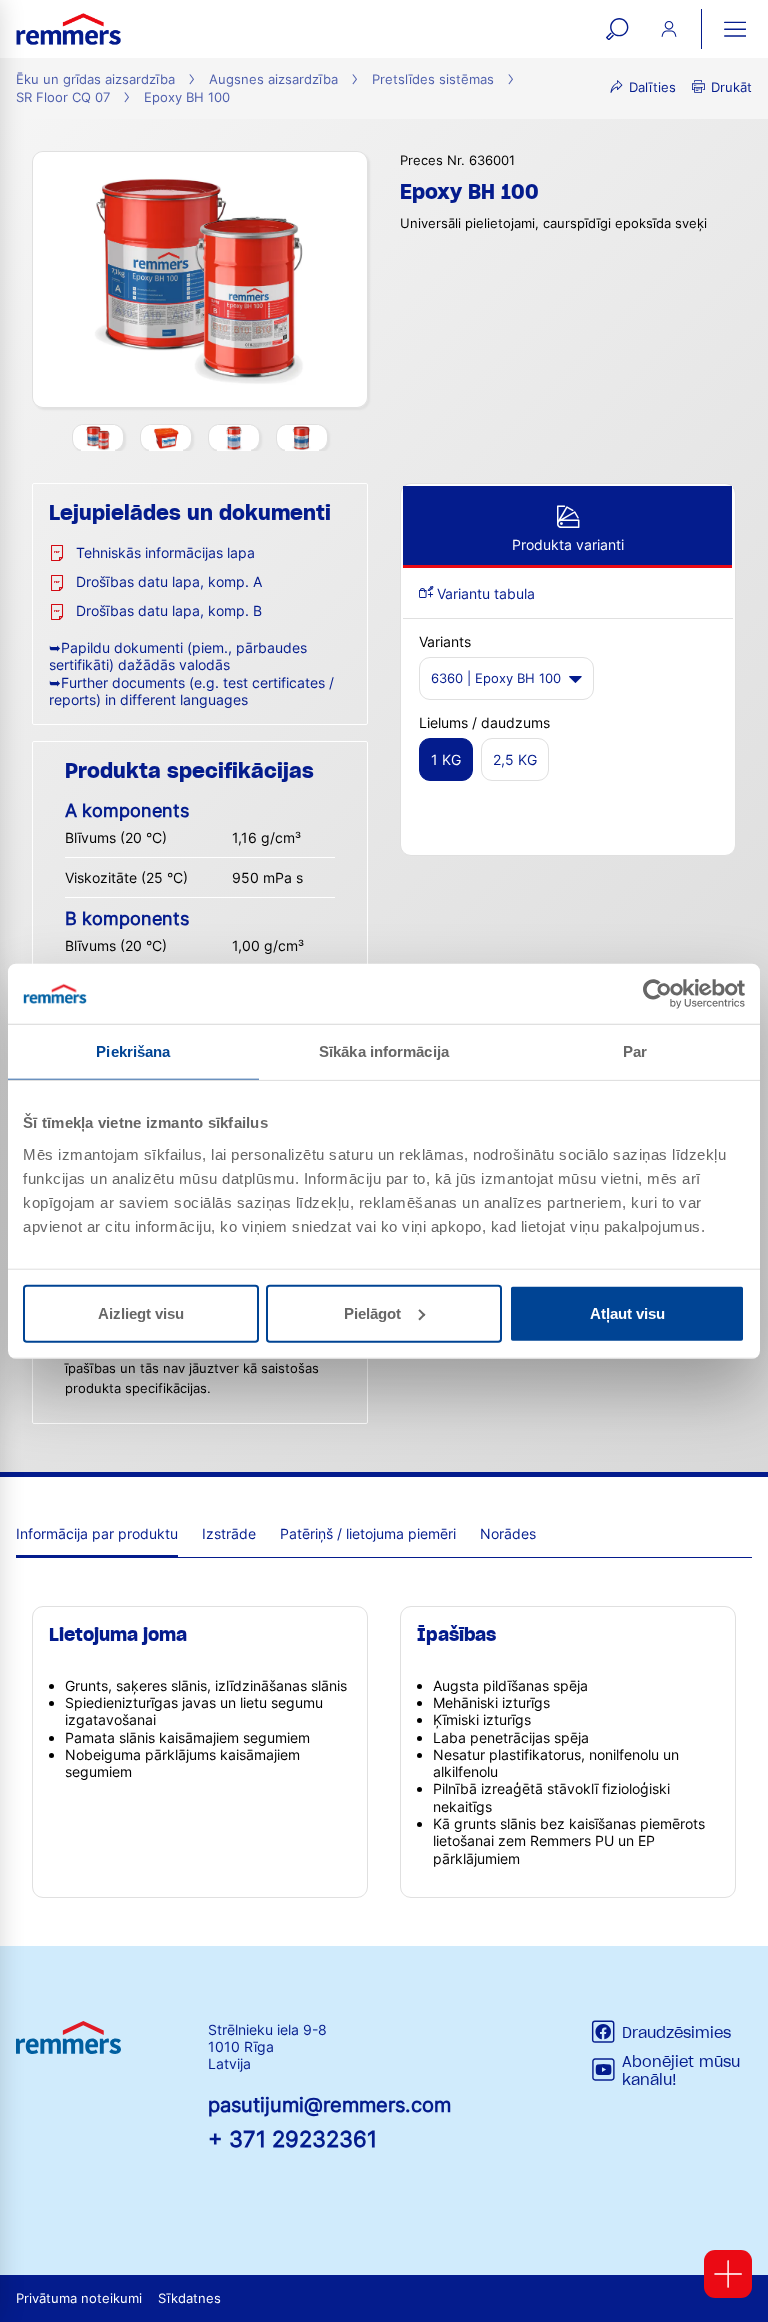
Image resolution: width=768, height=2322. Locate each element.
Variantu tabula (484, 593)
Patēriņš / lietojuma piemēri (368, 1533)
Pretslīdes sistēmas (433, 79)
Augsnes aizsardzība (273, 79)
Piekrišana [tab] (133, 1051)
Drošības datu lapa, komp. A (169, 581)
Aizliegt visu (141, 1312)
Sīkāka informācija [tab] (384, 1051)
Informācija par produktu (97, 1533)
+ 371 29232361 (292, 2138)
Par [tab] (635, 1051)
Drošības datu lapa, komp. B (169, 610)
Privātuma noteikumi (79, 2298)
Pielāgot (372, 1312)
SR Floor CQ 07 (63, 97)
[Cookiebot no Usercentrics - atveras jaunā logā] (657, 994)
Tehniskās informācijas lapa (165, 552)
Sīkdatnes (189, 2298)
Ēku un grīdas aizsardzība (95, 79)
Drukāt (731, 87)
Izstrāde (229, 1533)
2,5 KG (515, 759)
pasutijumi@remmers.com (329, 2105)
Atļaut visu (627, 1312)
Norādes (508, 1533)
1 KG (446, 759)
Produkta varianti (568, 544)
